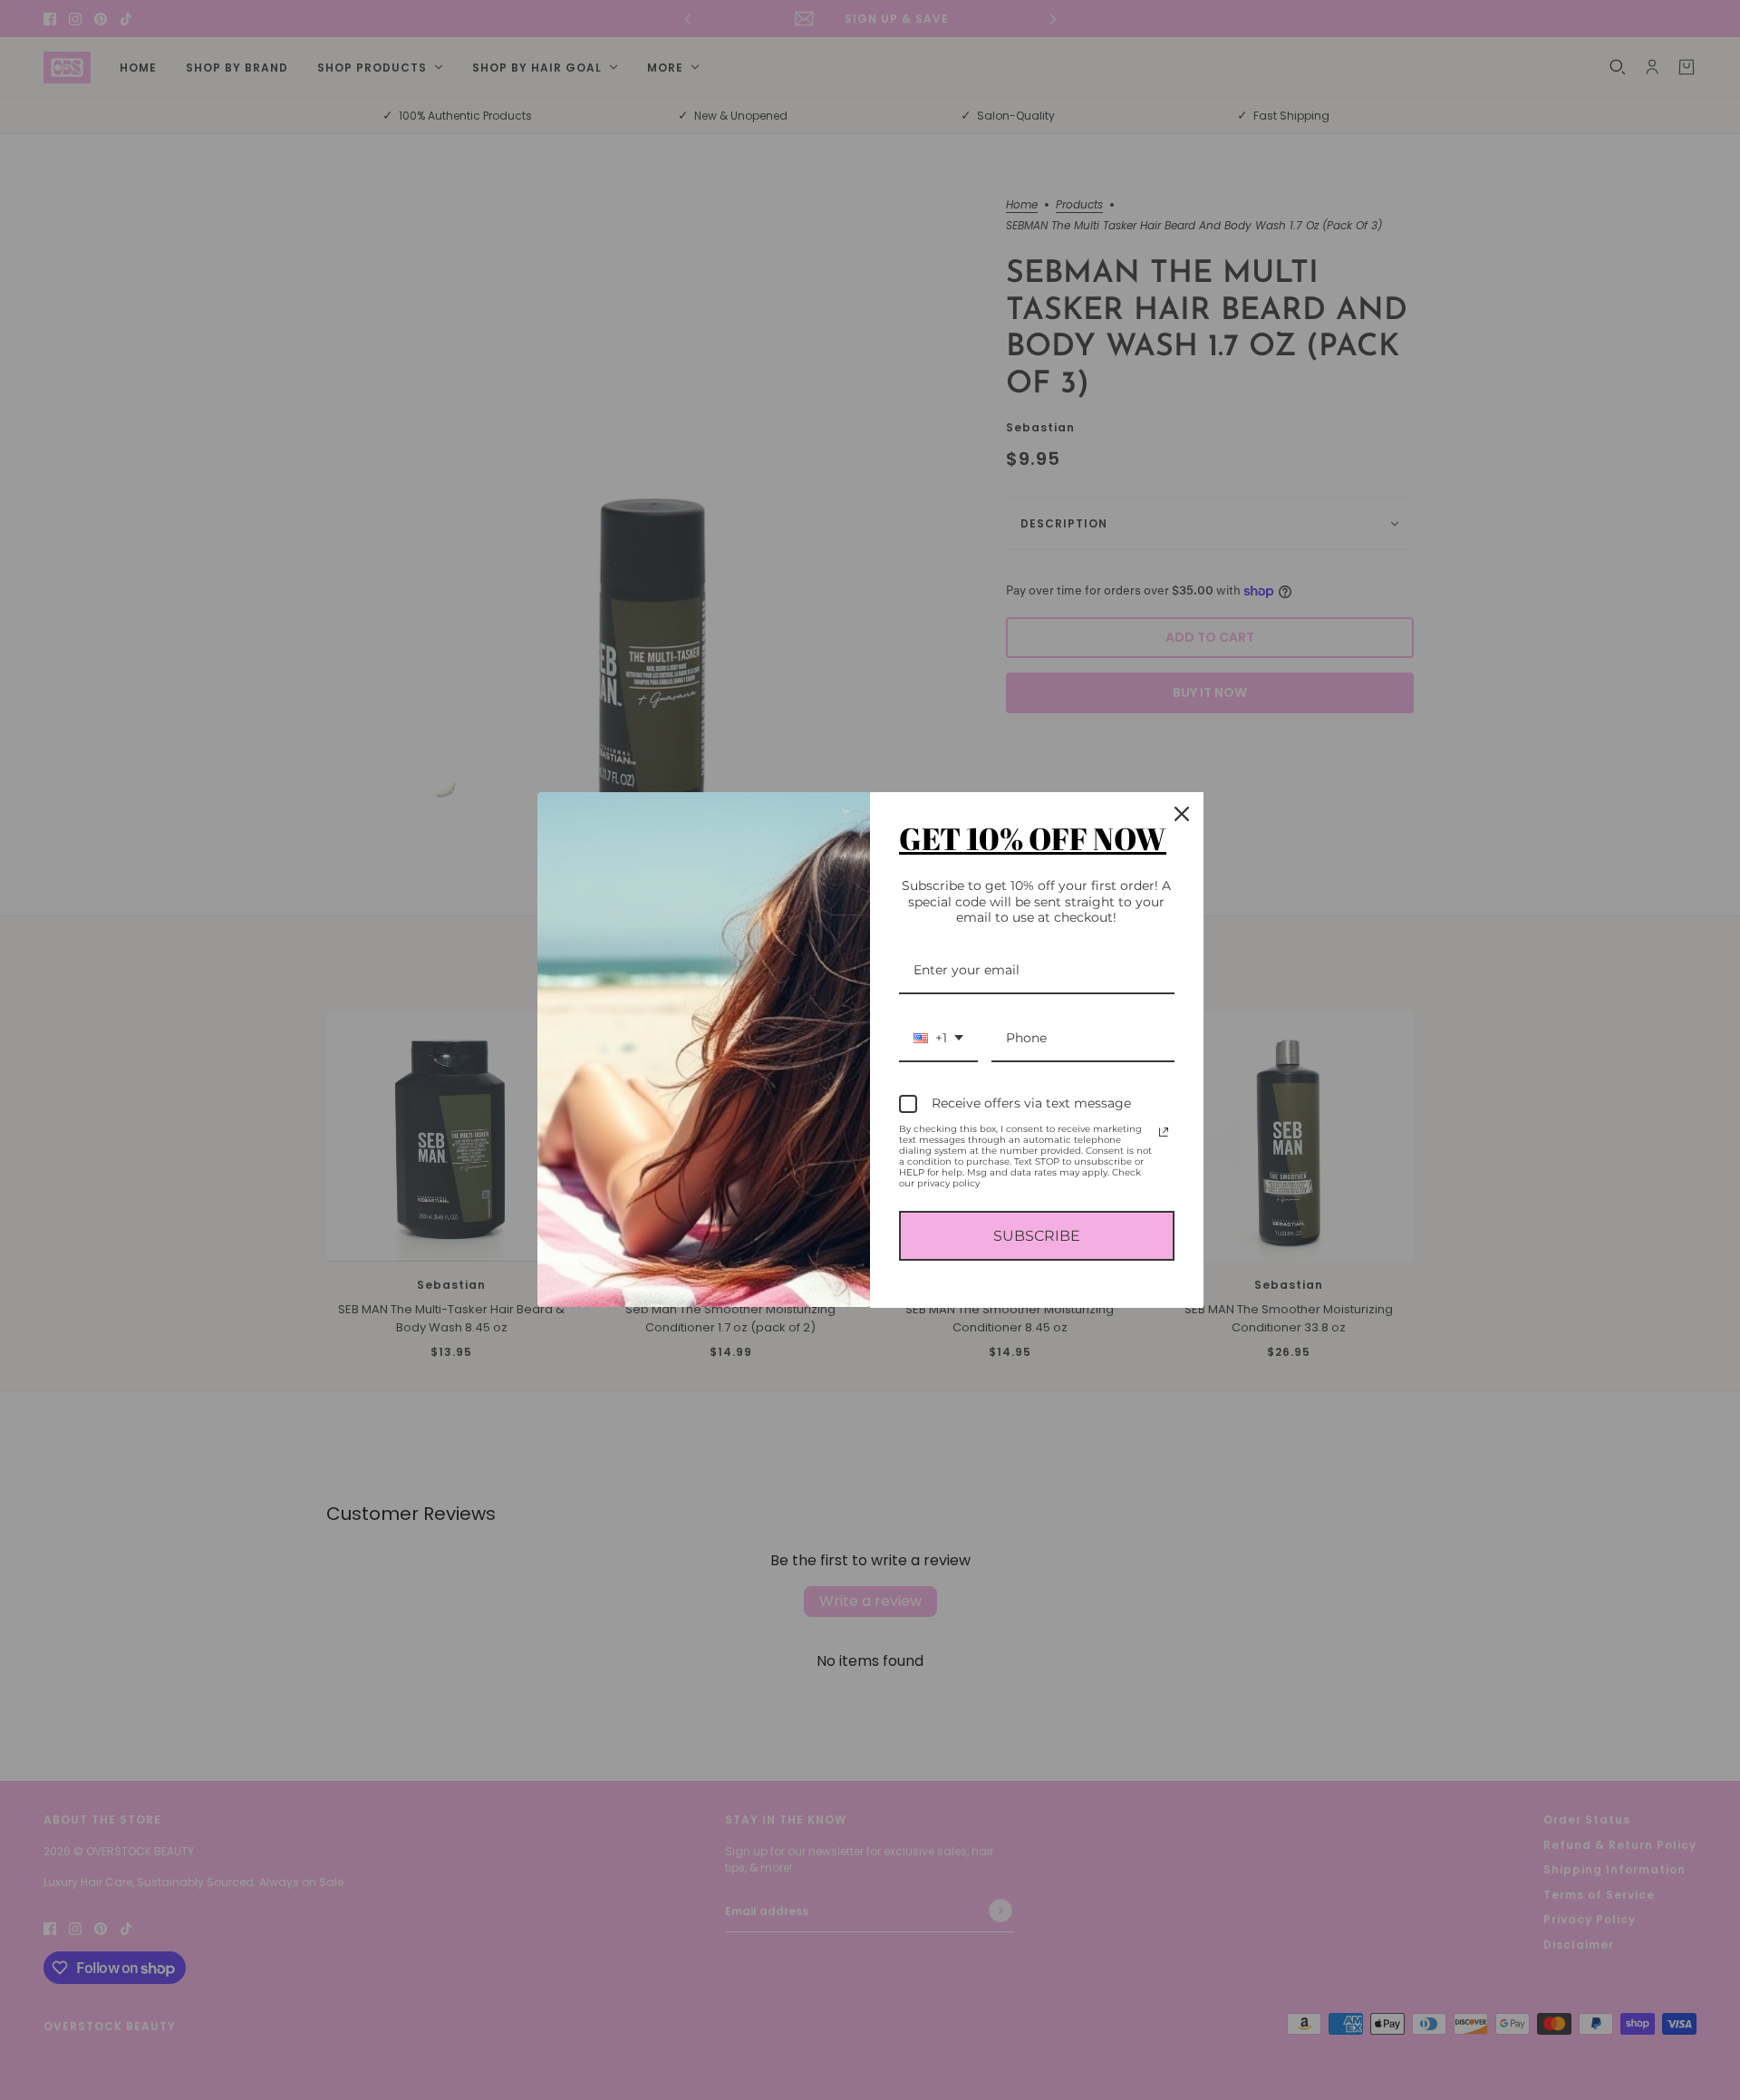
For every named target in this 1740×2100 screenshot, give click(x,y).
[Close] (1182, 814)
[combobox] (938, 1039)
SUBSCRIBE (1037, 1236)
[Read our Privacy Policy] (1164, 1132)
